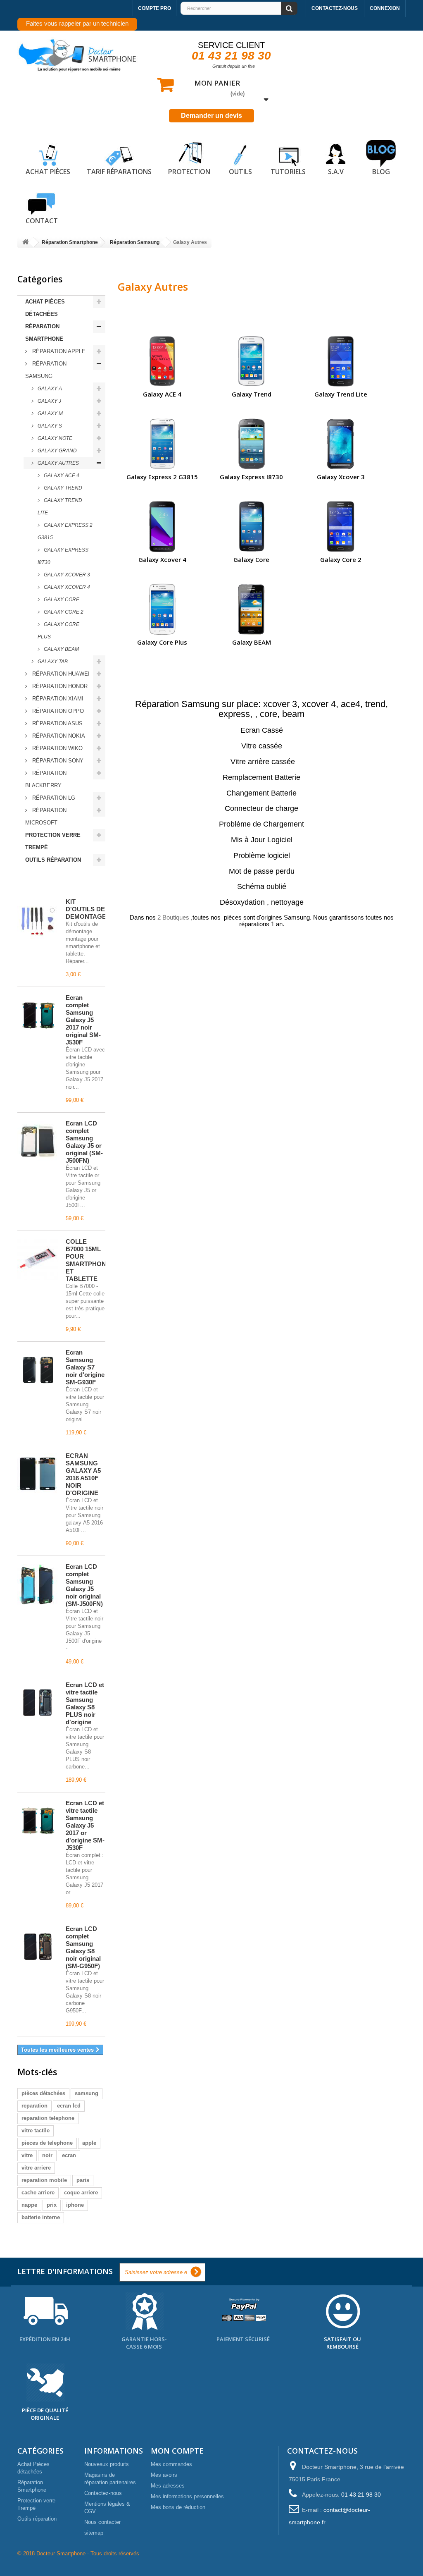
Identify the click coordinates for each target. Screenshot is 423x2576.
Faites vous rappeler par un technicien (77, 23)
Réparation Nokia (58, 736)
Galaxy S (49, 426)
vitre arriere (36, 2168)
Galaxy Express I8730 (63, 556)
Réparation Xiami (57, 699)
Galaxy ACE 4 (61, 476)
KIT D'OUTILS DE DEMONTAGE (86, 909)
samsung (87, 2093)
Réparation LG (53, 798)
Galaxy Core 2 (63, 612)
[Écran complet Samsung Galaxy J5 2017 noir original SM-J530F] (38, 1016)
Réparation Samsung (46, 370)
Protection (189, 172)
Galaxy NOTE (54, 438)
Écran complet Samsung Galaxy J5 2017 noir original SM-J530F (83, 1020)
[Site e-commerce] (26, 243)
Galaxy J (49, 401)
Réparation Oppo (57, 711)
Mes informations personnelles (187, 2496)
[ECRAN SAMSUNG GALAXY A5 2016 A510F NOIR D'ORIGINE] (38, 1474)
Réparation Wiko (57, 748)
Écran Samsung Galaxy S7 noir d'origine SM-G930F (85, 1367)
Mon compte (177, 2451)
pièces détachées (43, 2093)
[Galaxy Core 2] (341, 526)
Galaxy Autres (58, 463)
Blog (381, 172)
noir (47, 2155)
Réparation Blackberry (46, 779)
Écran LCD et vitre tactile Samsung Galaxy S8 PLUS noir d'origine (85, 1703)
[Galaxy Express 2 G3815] (162, 443)
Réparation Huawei (60, 674)
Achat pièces (48, 172)
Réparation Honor (59, 686)
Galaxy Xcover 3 (66, 575)
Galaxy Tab (52, 662)
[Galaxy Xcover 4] (162, 526)
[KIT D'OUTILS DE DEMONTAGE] (38, 920)
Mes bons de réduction (178, 2507)
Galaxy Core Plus (58, 631)
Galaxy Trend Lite (60, 507)
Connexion (385, 8)
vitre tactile (36, 2130)
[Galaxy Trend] (251, 361)
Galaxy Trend (62, 488)
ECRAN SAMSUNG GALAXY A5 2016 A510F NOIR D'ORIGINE (83, 1474)
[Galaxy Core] (251, 526)
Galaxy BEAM (61, 649)
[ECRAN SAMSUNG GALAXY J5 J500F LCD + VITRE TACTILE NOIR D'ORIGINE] (38, 1584)
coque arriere (81, 2192)
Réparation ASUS (57, 723)
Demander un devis (211, 116)
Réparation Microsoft (46, 816)
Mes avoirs (164, 2475)
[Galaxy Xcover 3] (341, 443)
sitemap (94, 2533)
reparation (34, 2106)
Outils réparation (53, 860)
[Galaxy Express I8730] (251, 443)
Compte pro (154, 8)
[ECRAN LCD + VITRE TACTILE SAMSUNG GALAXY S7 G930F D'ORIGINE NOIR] (38, 1370)
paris (83, 2180)
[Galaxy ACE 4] (162, 361)
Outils (240, 172)
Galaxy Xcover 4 (66, 587)
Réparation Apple (58, 351)
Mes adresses (168, 2486)
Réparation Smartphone (44, 333)
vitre (27, 2155)
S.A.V (336, 172)
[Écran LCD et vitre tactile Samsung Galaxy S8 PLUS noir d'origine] (38, 1703)
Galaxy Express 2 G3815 (65, 531)
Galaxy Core (61, 600)
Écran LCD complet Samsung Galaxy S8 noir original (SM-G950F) (83, 1947)
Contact (42, 221)
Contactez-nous (335, 8)
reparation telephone (48, 2118)
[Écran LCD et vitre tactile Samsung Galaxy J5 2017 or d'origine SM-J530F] (38, 1821)
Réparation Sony (57, 761)
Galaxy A (49, 389)
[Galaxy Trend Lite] (341, 361)
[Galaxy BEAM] (251, 609)
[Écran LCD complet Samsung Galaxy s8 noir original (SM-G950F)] (38, 1947)
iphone (75, 2205)
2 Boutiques (173, 917)
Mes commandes (171, 2464)
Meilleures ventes (54, 883)
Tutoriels (288, 172)
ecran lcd (69, 2106)
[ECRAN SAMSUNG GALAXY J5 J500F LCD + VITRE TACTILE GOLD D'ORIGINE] (38, 1141)
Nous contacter (102, 2522)
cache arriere (38, 2192)
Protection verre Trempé (53, 841)
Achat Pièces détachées (45, 308)
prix (52, 2205)
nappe (29, 2205)
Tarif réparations (119, 172)
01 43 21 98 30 (231, 56)
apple (89, 2143)
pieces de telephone (47, 2143)
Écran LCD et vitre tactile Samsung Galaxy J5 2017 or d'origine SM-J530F (85, 1825)
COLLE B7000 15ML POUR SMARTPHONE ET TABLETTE (88, 1260)
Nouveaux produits (107, 2464)
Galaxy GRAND (57, 451)
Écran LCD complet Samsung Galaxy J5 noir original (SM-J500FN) (84, 1585)
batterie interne (41, 2217)
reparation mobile (44, 2180)
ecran (69, 2155)
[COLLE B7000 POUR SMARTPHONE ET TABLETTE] (38, 1259)
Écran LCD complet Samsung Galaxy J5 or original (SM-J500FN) (84, 1142)
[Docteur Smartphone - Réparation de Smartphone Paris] (78, 55)
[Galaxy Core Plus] (162, 609)
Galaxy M (50, 413)
